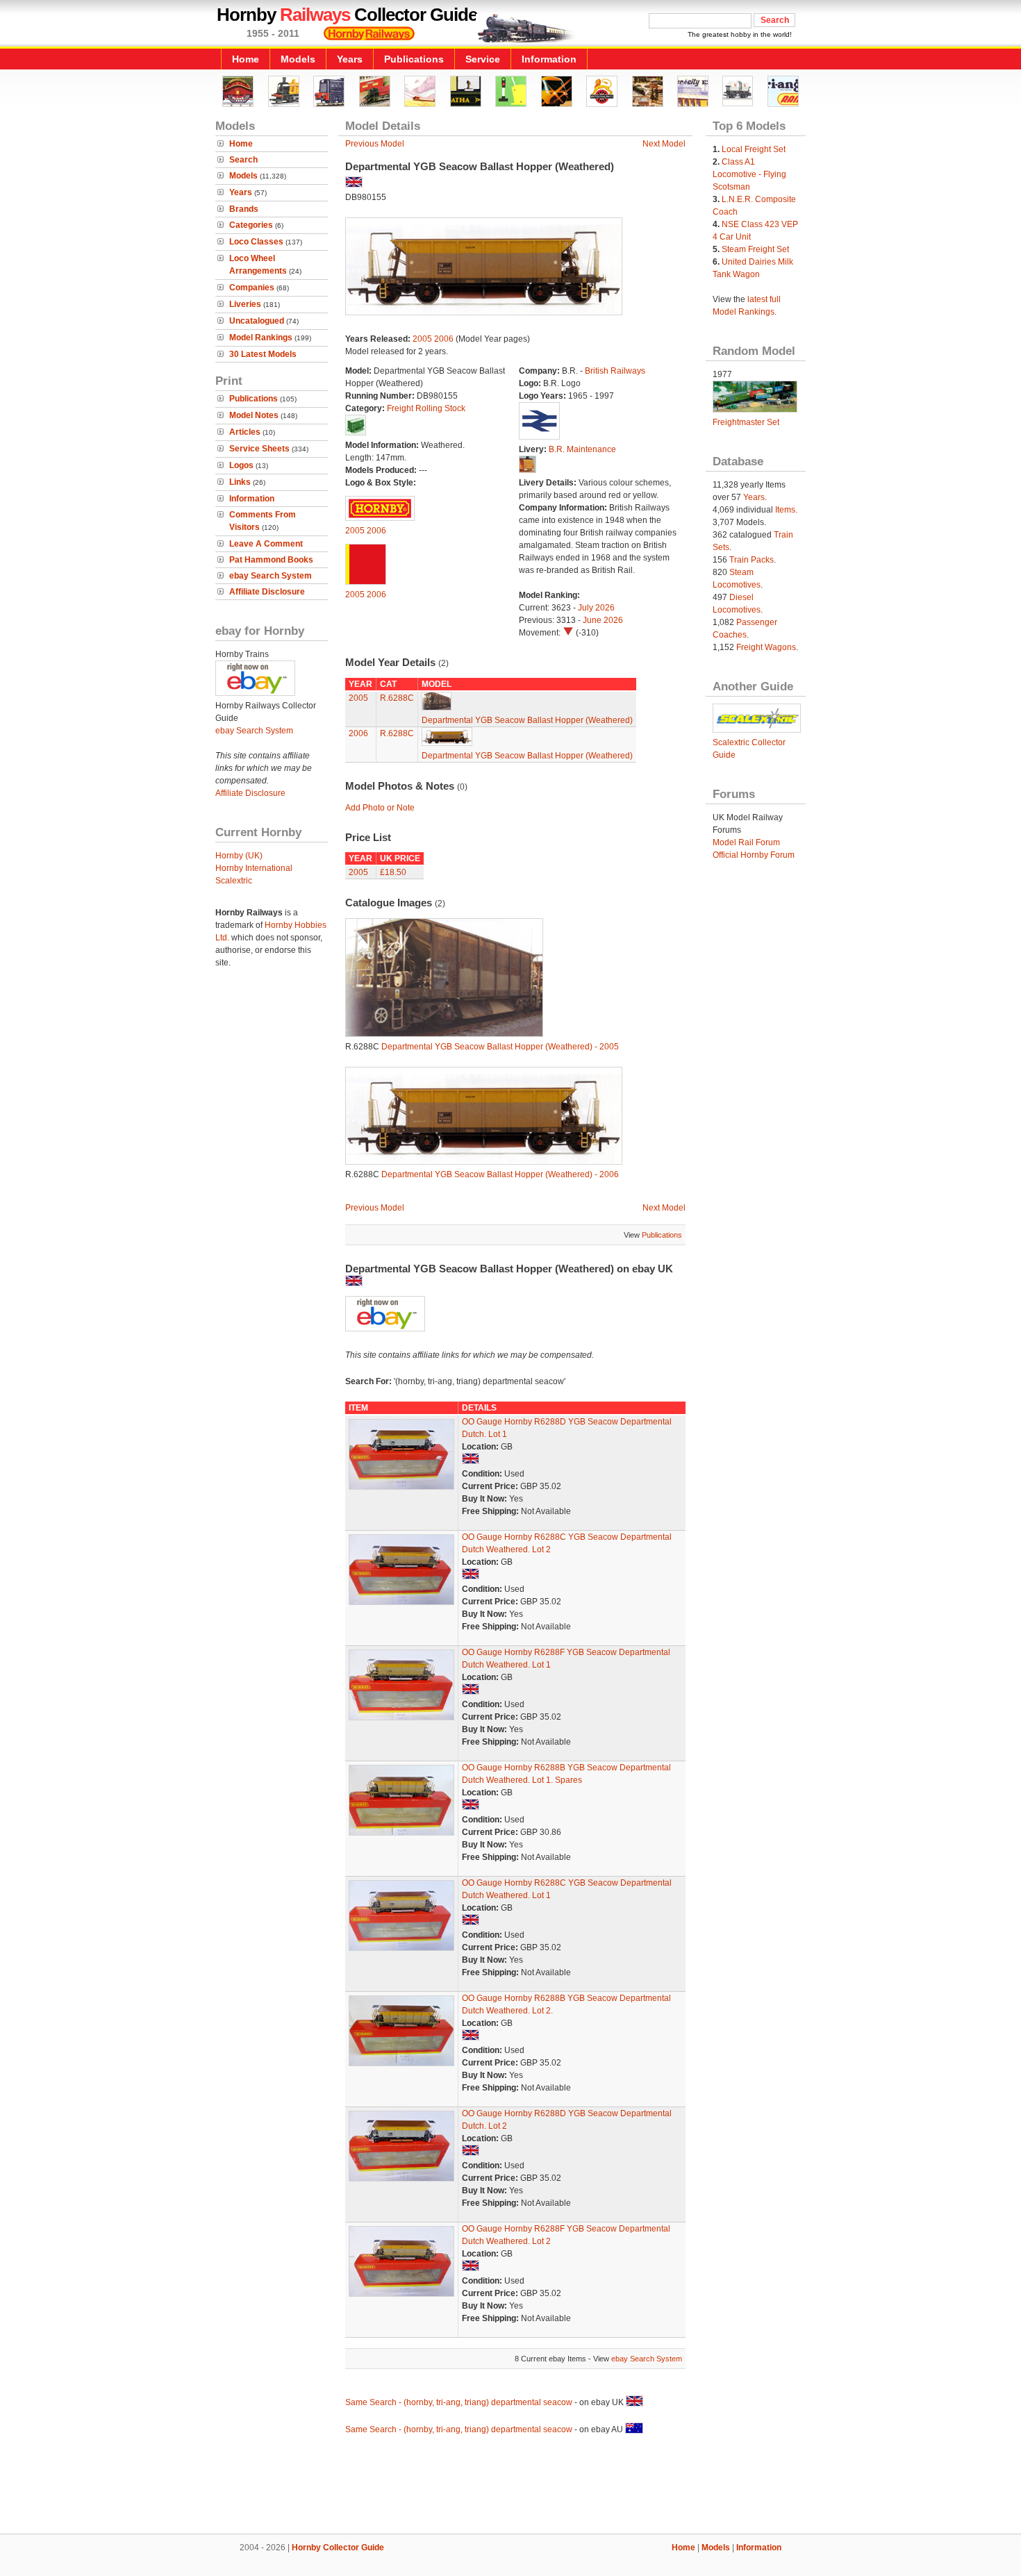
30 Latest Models (263, 354)
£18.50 (393, 872)
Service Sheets (259, 449)
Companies (252, 288)
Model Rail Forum (746, 842)
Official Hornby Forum (754, 855)
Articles (245, 432)
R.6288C (397, 698)
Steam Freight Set (755, 249)
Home (246, 59)
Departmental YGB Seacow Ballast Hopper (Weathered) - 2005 (500, 1047)
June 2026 (603, 620)
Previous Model (375, 144)
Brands (244, 209)
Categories (251, 225)
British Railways (615, 371)
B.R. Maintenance (582, 449)
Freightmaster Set (746, 422)
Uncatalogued (257, 321)
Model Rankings (261, 338)
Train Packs (752, 560)
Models (298, 59)
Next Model (664, 144)
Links (240, 482)
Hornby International (254, 868)
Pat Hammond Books (271, 560)
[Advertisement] (510, 2486)
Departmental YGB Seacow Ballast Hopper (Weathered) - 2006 (500, 1174)
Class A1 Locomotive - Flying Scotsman (749, 174)
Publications (414, 59)
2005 (422, 339)
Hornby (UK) (239, 856)
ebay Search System (271, 576)
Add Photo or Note (380, 808)
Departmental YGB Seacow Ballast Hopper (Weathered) (527, 720)
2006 (444, 339)
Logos (241, 465)
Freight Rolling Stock (426, 408)
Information (549, 59)
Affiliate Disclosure (267, 592)
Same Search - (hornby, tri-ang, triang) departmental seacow (459, 2402)
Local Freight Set (754, 149)
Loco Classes (256, 242)
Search (243, 160)
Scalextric (234, 881)
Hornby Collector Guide (338, 2548)
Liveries (245, 304)
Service (483, 59)
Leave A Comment (266, 544)
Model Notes (254, 415)
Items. (786, 510)
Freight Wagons (766, 647)
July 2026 (596, 608)
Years (350, 59)
